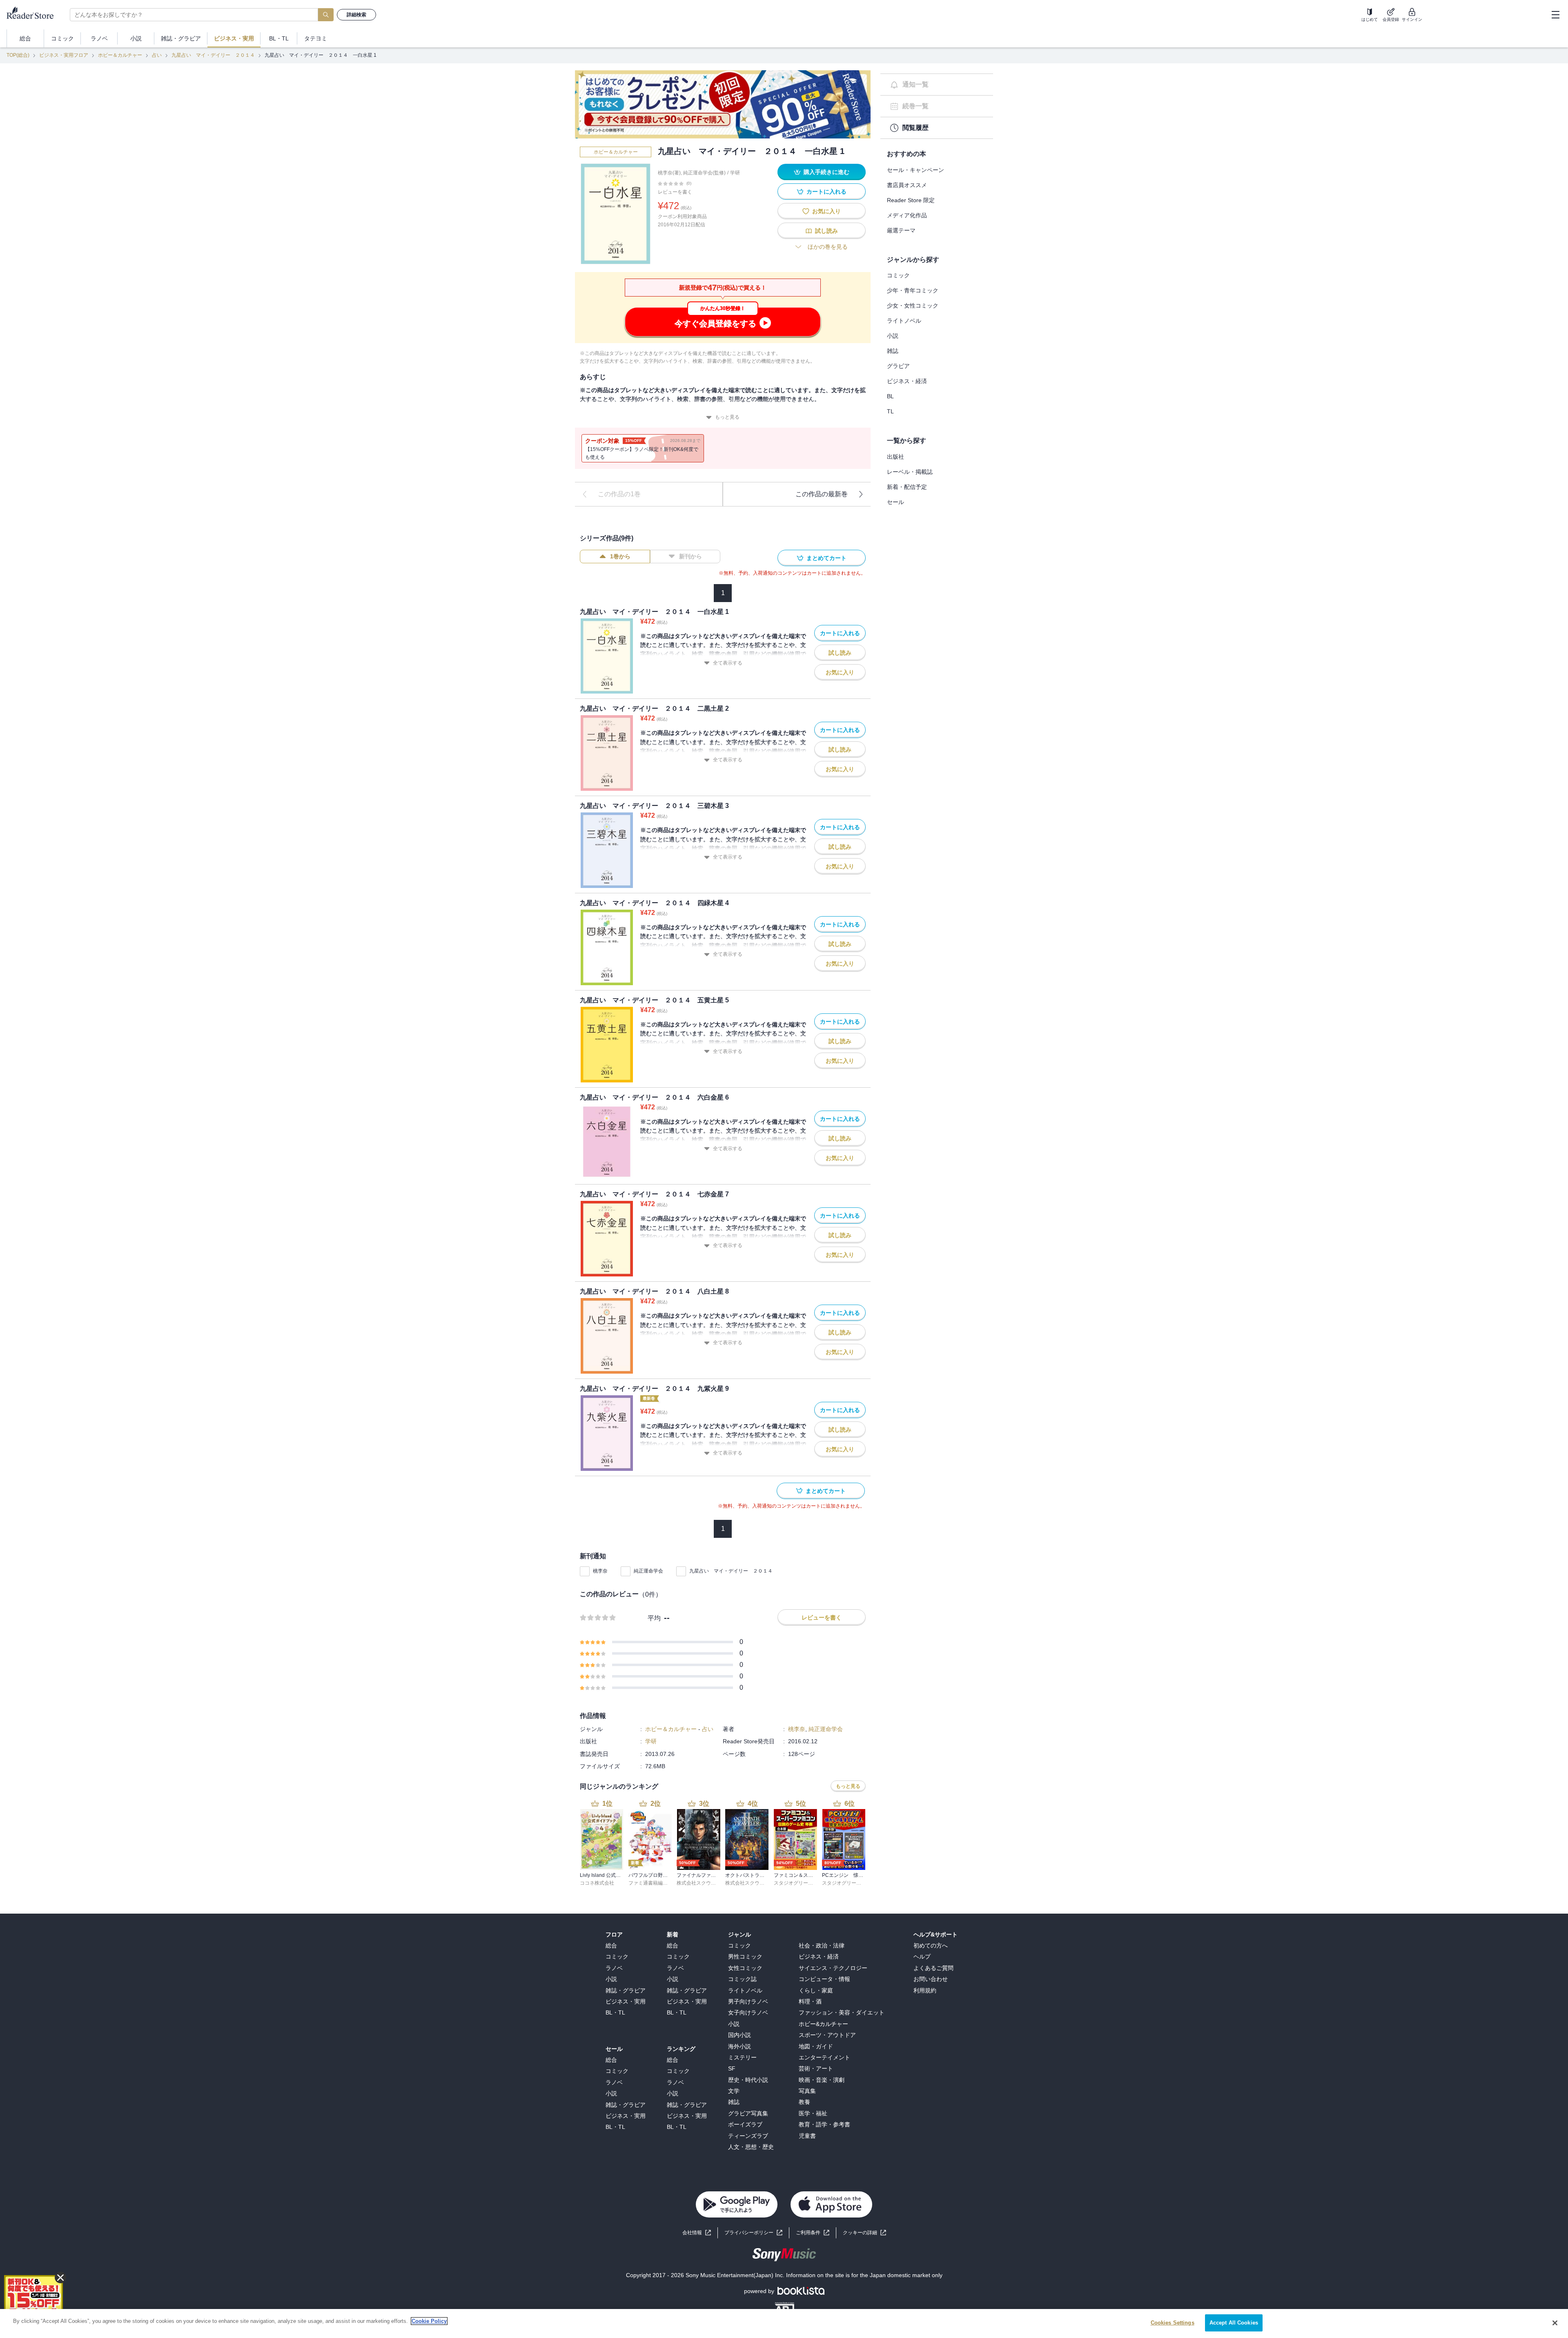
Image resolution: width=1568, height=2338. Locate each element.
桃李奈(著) (669, 173)
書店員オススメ (907, 185)
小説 (893, 336)
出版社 (895, 457)
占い (157, 55)
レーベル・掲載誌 (910, 472)
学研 (735, 173)
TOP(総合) (18, 55)
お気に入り (826, 211)
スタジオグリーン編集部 (801, 1883)
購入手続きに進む (826, 172)
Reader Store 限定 (911, 200)
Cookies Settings (1173, 2323)
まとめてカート (826, 558)
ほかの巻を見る (828, 247)
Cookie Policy (429, 2321)
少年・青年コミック (913, 290)
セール (895, 502)
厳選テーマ (901, 230)
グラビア (898, 366)
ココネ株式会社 (597, 1883)
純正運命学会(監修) (704, 173)
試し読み (826, 231)
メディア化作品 (907, 215)
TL (890, 411)
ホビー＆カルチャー (120, 55)
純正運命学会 (648, 1571)
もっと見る (727, 417)
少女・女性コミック (913, 306)
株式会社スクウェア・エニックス (713, 1883)
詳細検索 (356, 15)
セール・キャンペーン (915, 170)
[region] (784, 2323)
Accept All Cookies (1234, 2323)
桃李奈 (600, 1571)
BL (890, 396)
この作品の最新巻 (822, 494)
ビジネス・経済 (907, 381)
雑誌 (893, 351)
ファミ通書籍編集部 (650, 1883)
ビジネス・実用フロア (64, 55)
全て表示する (728, 663)
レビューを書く (675, 192)
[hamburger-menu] (1555, 15)
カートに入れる (826, 192)
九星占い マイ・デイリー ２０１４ (213, 55)
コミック (898, 275)
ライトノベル (904, 321)
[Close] (1555, 2323)
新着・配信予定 (907, 487)
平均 (654, 1618)
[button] (864, 2233)
